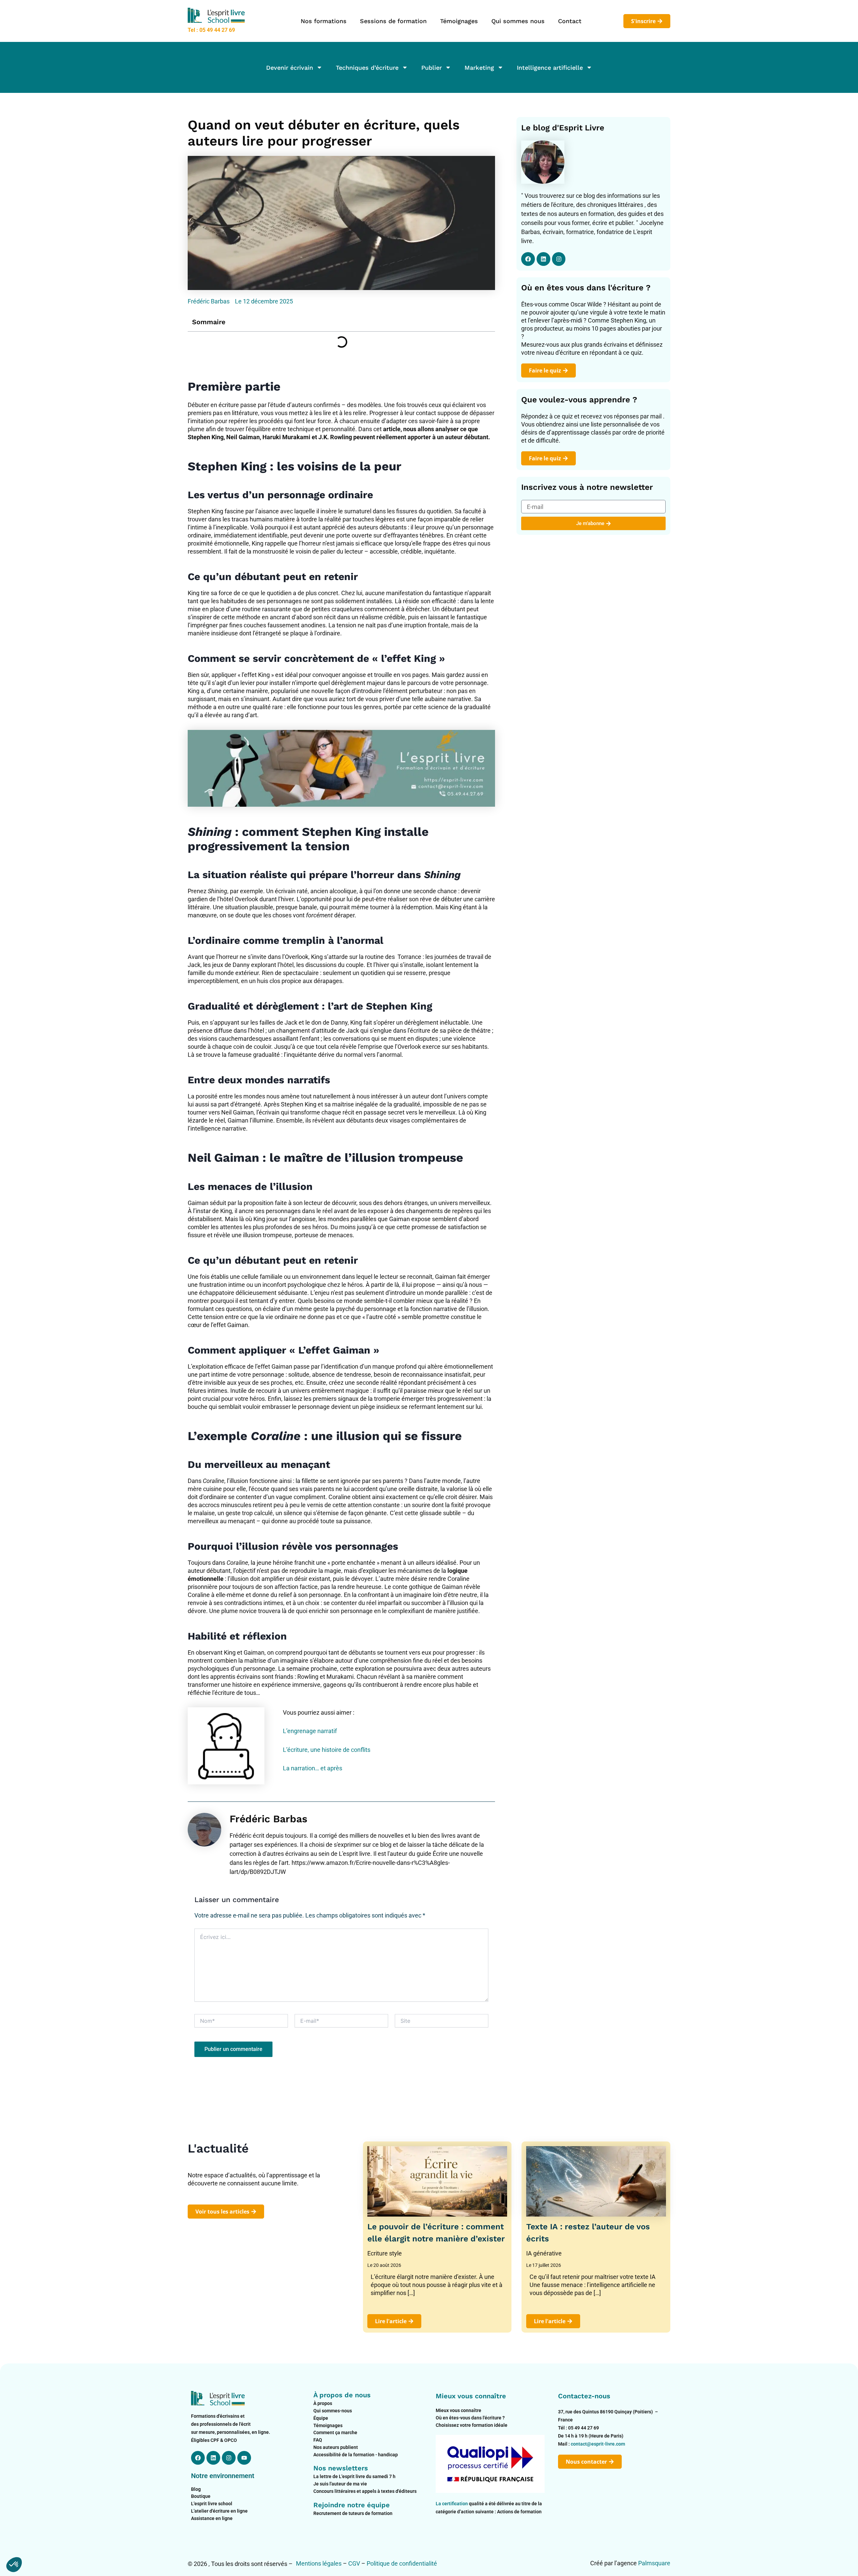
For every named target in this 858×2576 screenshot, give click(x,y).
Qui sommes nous (518, 21)
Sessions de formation (393, 21)
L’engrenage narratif (310, 1731)
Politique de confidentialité (402, 2563)
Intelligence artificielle (550, 68)
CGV (354, 2563)
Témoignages (459, 21)
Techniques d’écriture (367, 68)
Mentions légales (319, 2563)
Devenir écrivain (290, 68)
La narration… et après (313, 1768)
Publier (432, 68)
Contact (570, 21)
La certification (452, 2504)
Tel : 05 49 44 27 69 (211, 30)
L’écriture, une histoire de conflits (327, 1750)
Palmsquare (654, 2563)
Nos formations (324, 21)
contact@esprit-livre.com (598, 2444)
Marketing (479, 68)
